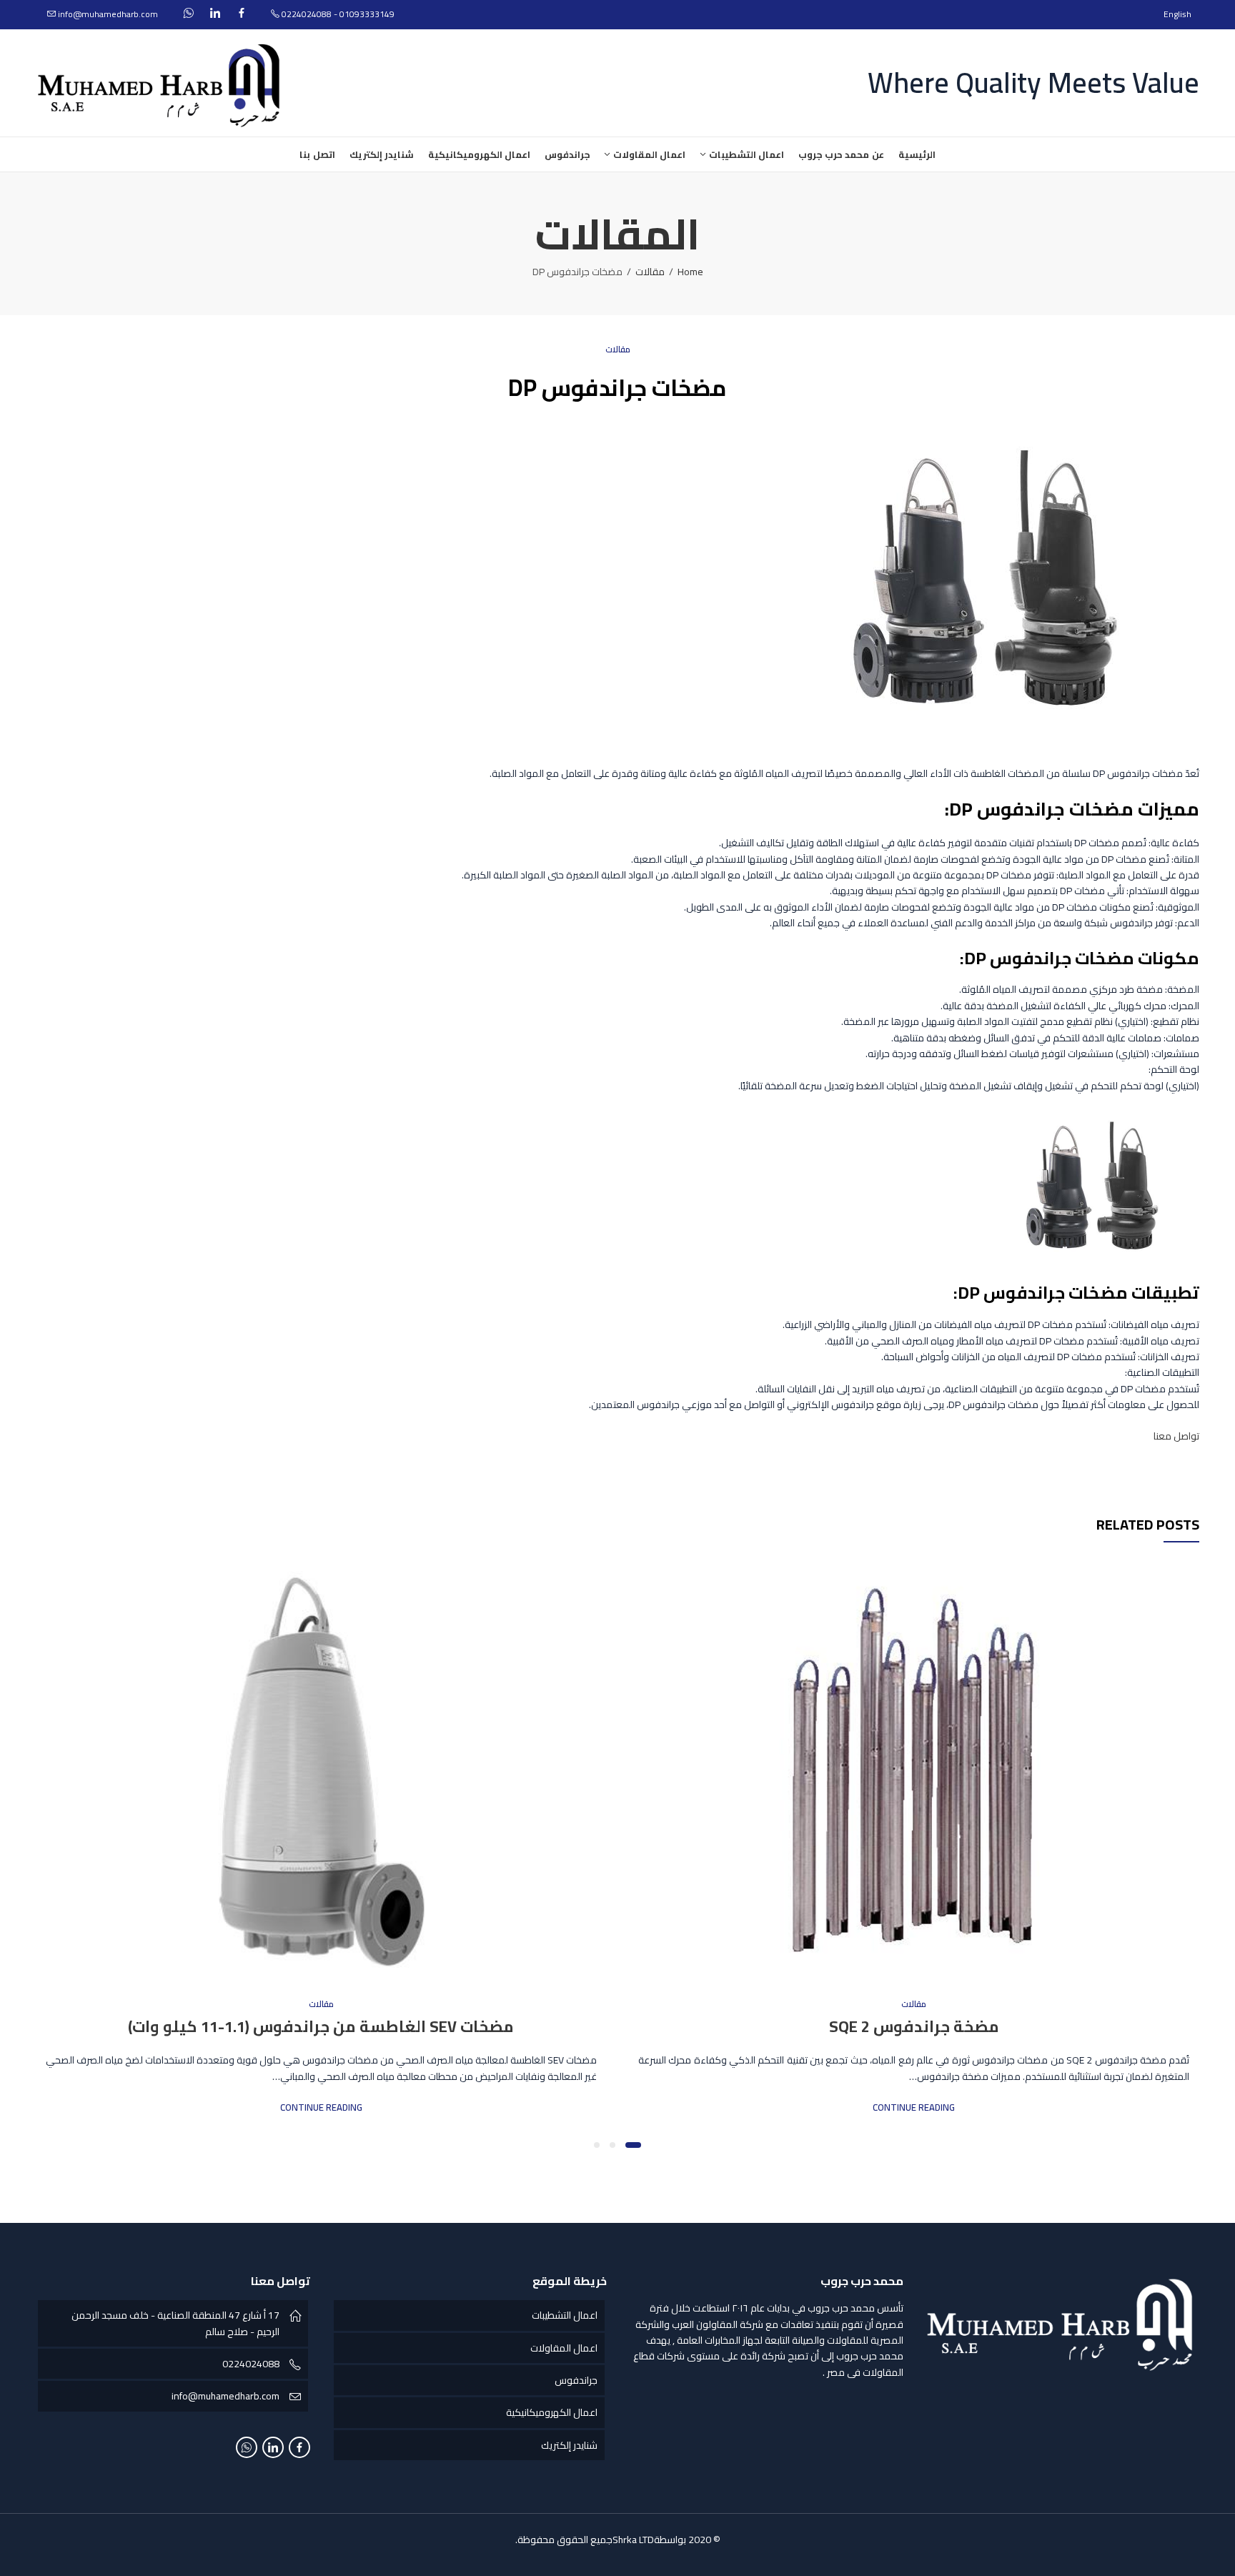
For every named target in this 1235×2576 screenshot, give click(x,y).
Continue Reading (914, 2107)
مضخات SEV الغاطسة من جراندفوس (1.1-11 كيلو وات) (321, 2026)
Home (690, 272)
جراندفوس (576, 2380)
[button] (633, 2145)
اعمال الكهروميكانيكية (552, 2412)
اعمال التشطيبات (565, 2315)
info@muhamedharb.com (225, 2396)
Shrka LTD (633, 2540)
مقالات (650, 272)
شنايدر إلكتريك (569, 2445)
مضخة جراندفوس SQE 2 (914, 2026)
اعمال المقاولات (564, 2348)
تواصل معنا (1176, 1436)
